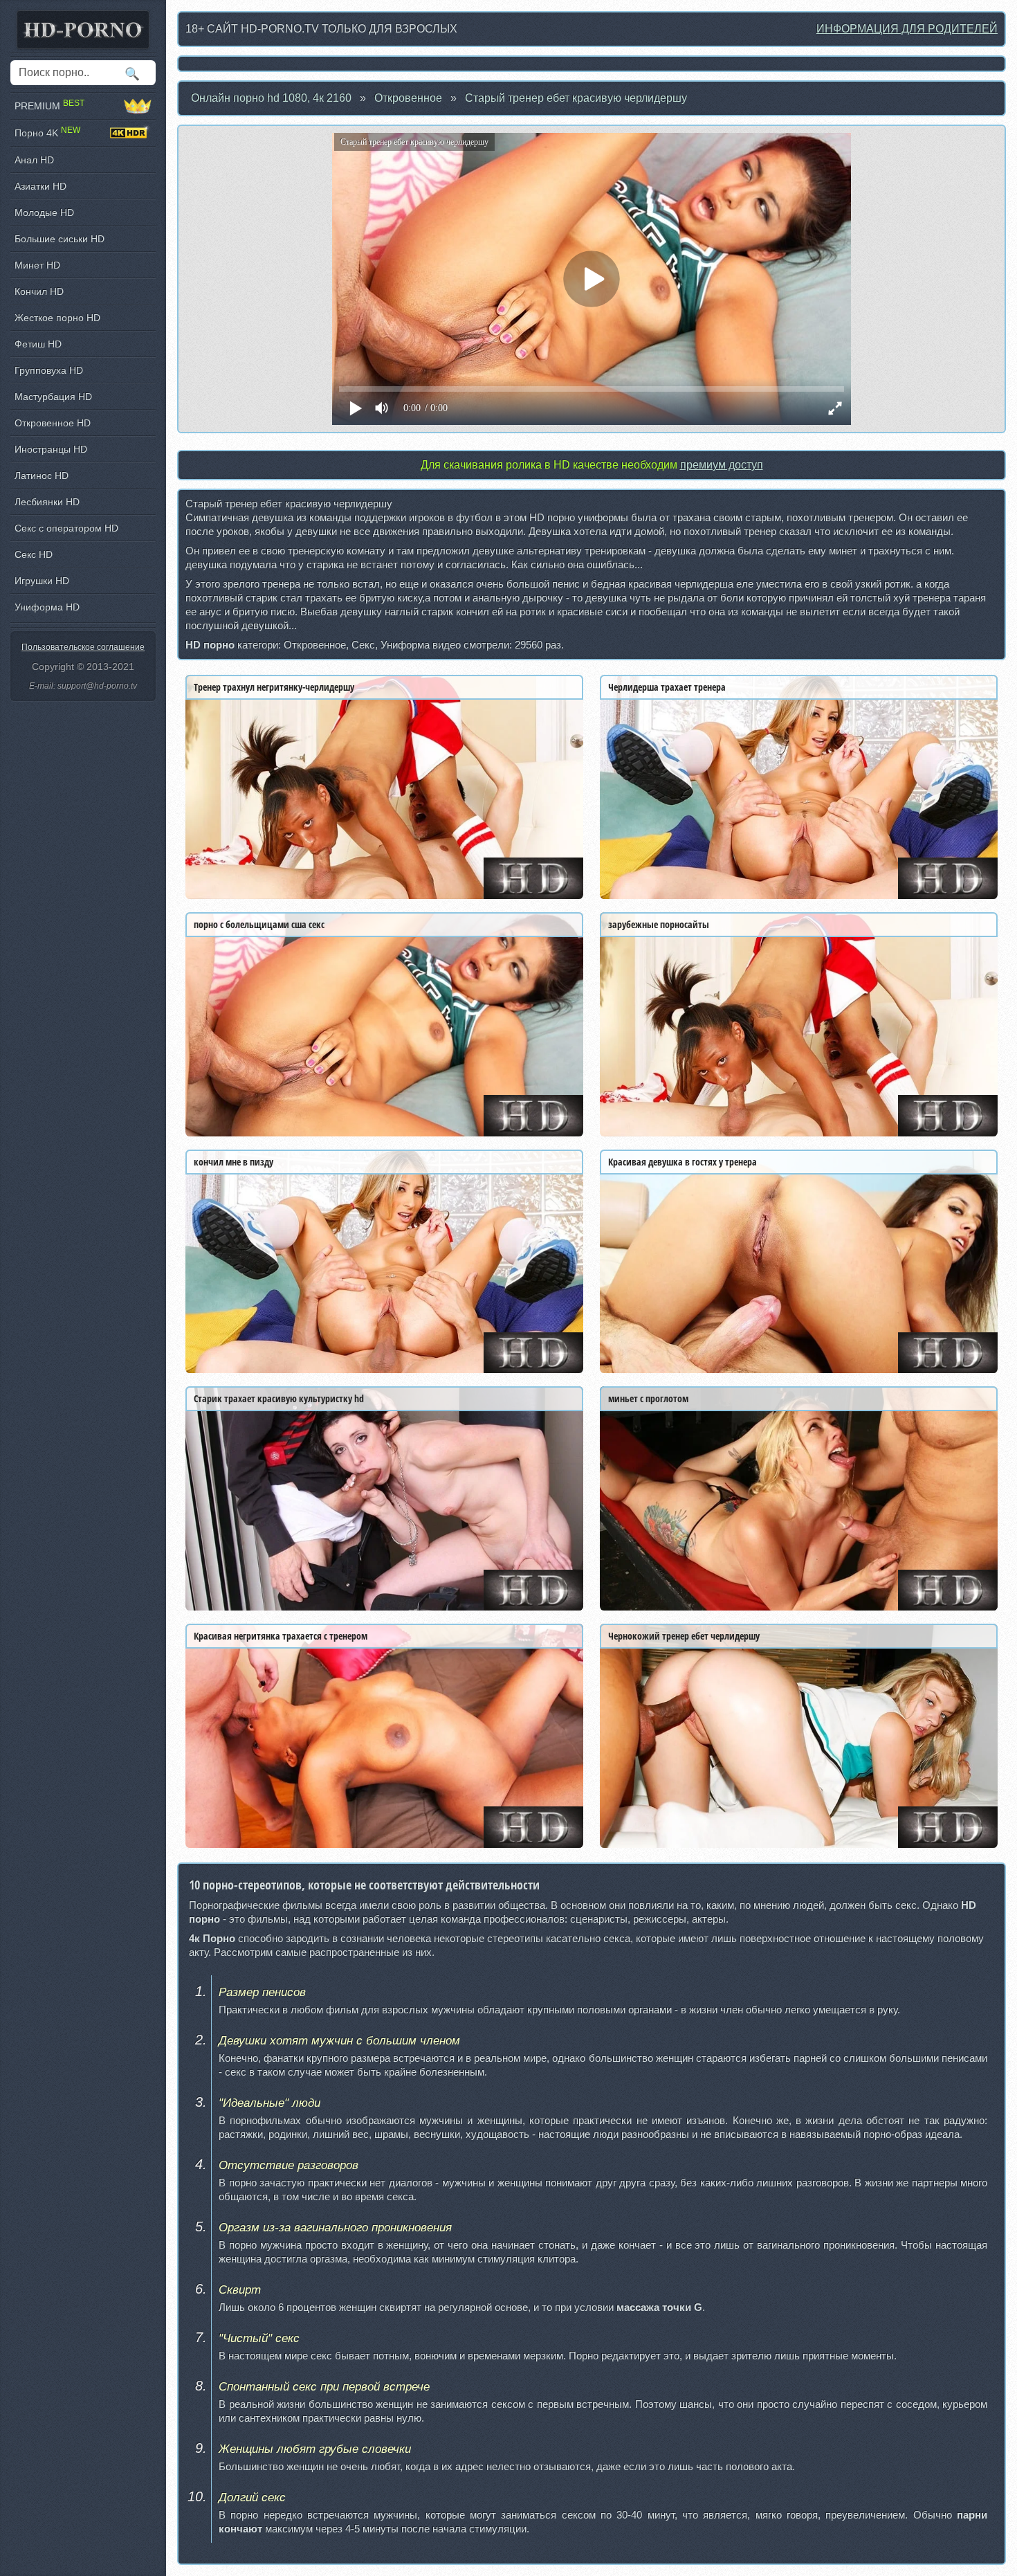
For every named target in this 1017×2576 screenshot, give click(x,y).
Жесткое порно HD (57, 318)
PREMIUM (49, 106)
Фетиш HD (38, 344)
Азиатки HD (40, 186)
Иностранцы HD (51, 449)
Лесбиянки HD (47, 502)
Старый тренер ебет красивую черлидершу (576, 98)
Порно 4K (47, 133)
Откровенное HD (53, 423)
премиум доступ (722, 465)
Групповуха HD (49, 370)
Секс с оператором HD (66, 528)
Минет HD (37, 265)
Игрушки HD (42, 581)
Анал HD (34, 160)
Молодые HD (44, 212)
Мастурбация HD (53, 397)
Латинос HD (42, 475)
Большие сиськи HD (59, 239)
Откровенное (408, 98)
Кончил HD (39, 291)
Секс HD (34, 554)
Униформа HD (47, 607)
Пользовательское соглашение (83, 647)
